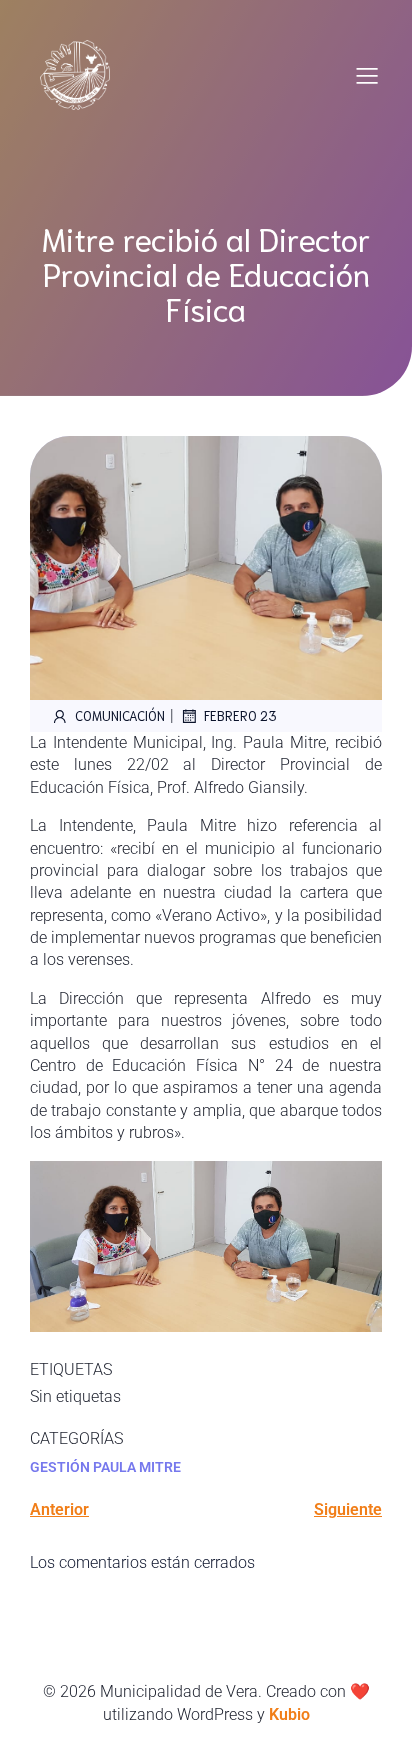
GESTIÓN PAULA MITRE (105, 1467)
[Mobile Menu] (367, 75)
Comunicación (120, 715)
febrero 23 (240, 715)
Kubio (289, 1714)
